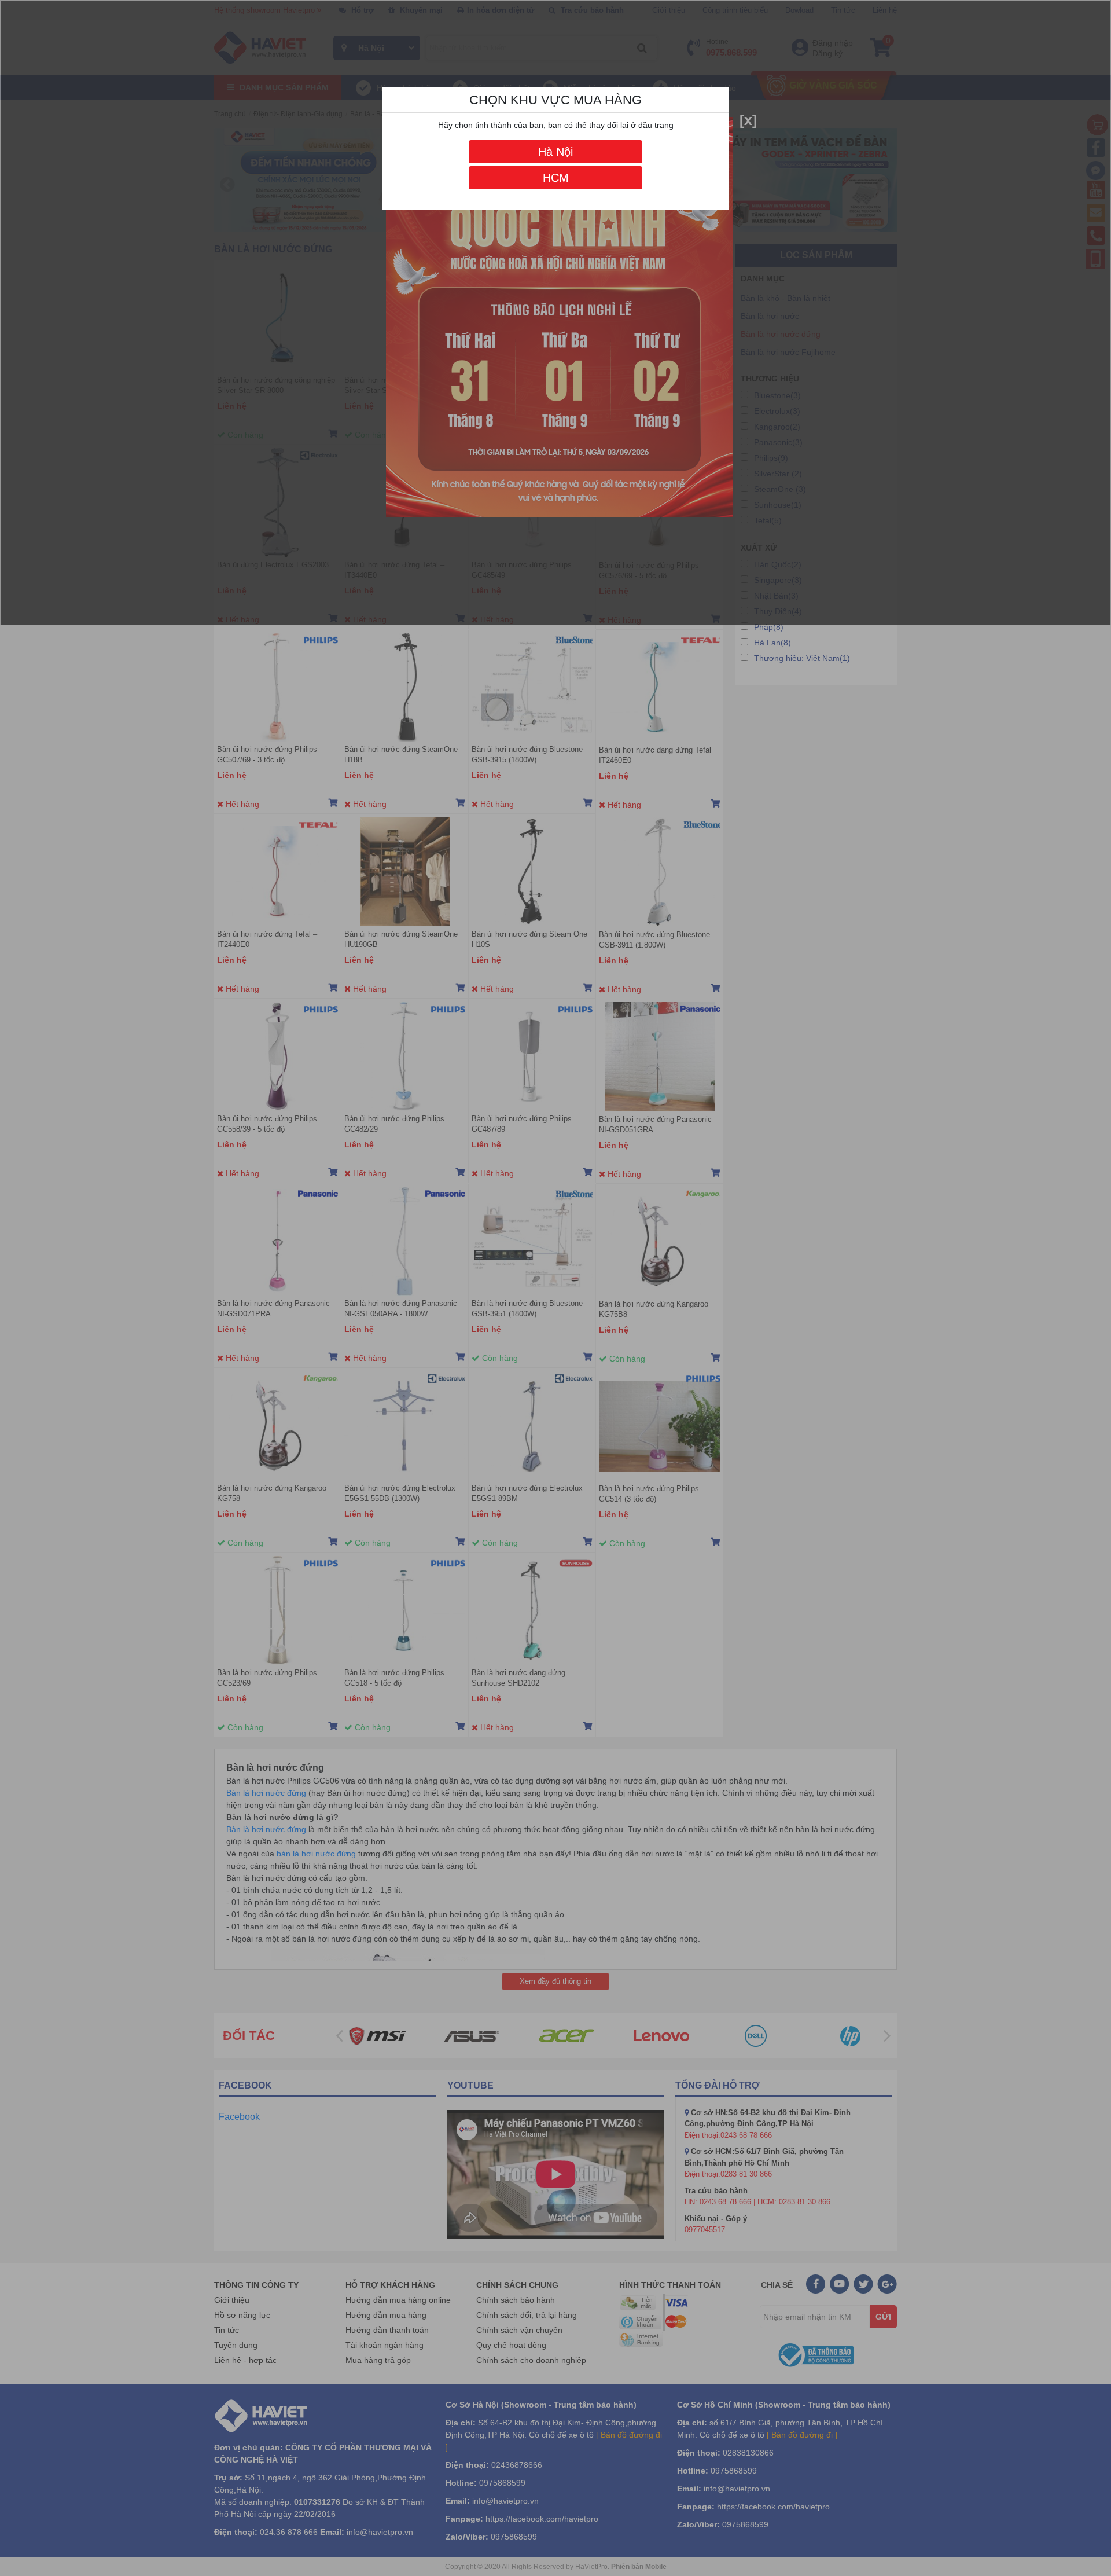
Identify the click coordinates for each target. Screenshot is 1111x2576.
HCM (556, 178)
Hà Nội (555, 152)
